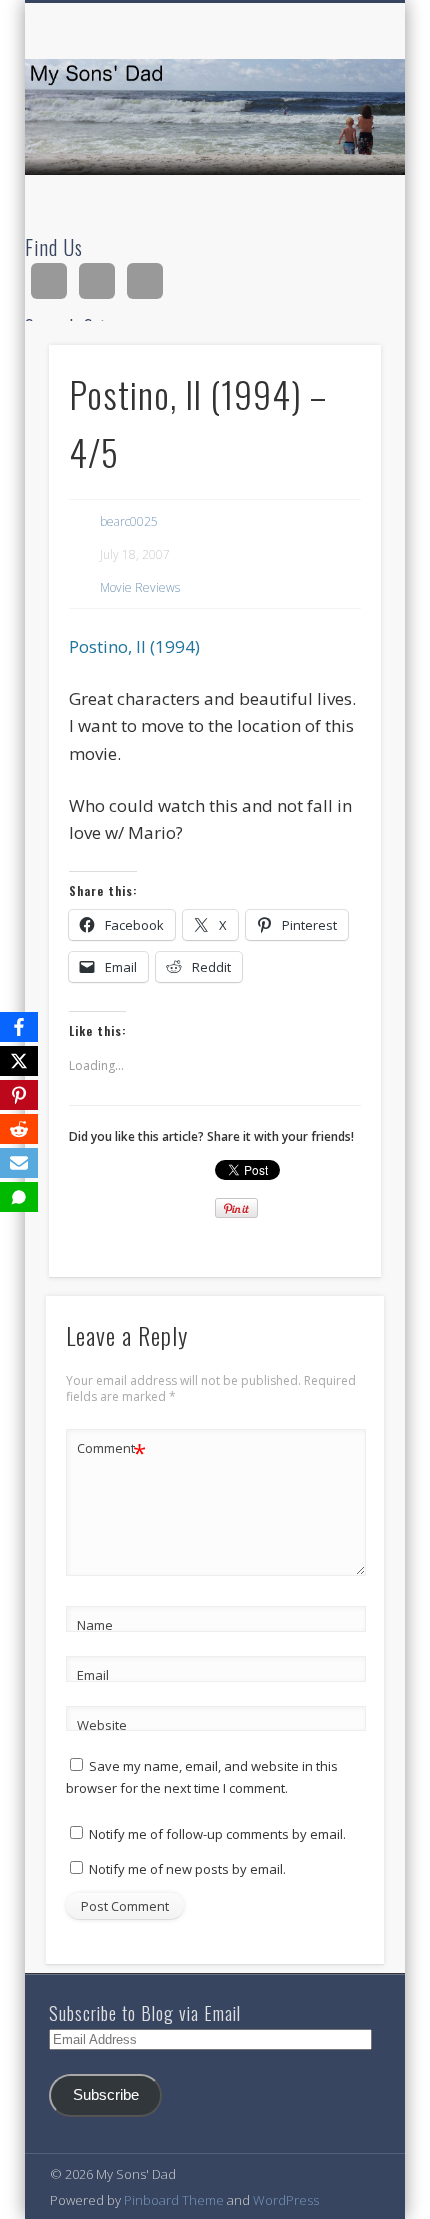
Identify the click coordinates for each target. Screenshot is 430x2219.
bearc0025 (129, 521)
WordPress (286, 2200)
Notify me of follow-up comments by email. (217, 1834)
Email (93, 1675)
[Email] (19, 1163)
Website (102, 1725)
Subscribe (106, 2095)
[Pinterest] (19, 1095)
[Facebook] (19, 1027)
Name (95, 1625)
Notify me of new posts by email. (187, 1869)
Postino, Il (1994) (134, 646)
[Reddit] (19, 1129)
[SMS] (19, 1197)
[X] (19, 1061)
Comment (111, 1451)
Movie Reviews (140, 587)
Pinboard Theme (174, 2200)
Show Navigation (332, 179)
